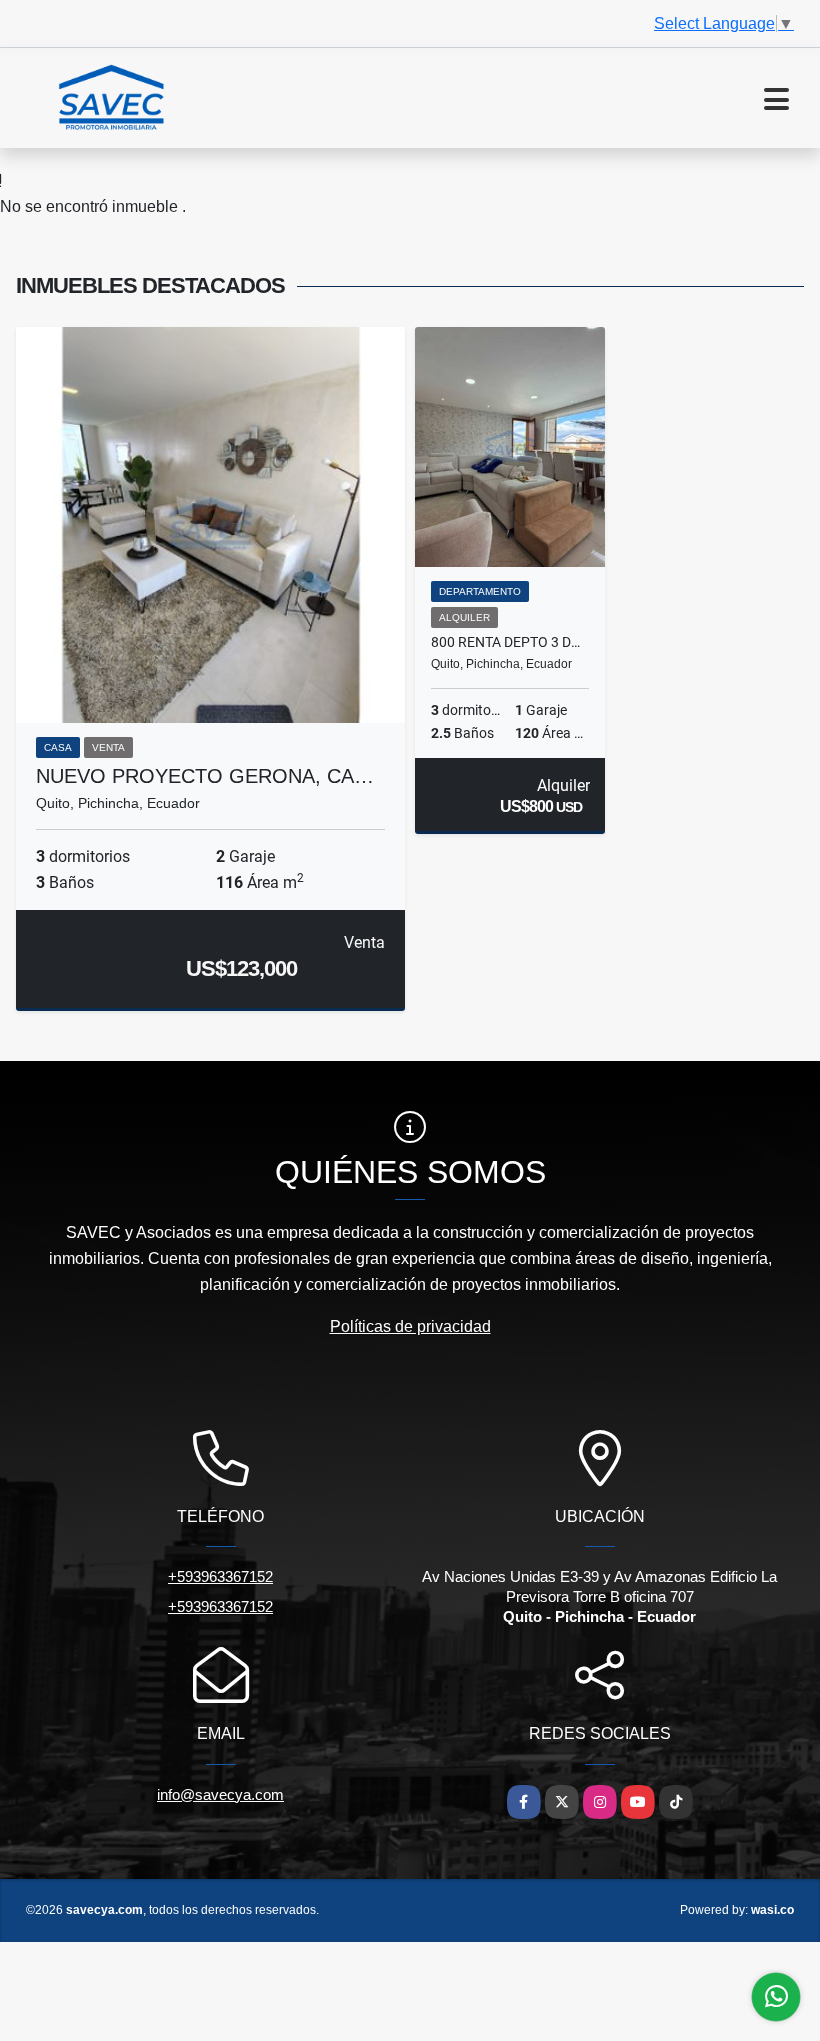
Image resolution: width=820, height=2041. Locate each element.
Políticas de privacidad (410, 1326)
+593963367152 (220, 1576)
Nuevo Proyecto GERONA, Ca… (205, 776)
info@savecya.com (220, 1794)
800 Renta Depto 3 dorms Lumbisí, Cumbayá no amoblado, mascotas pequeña (510, 642)
